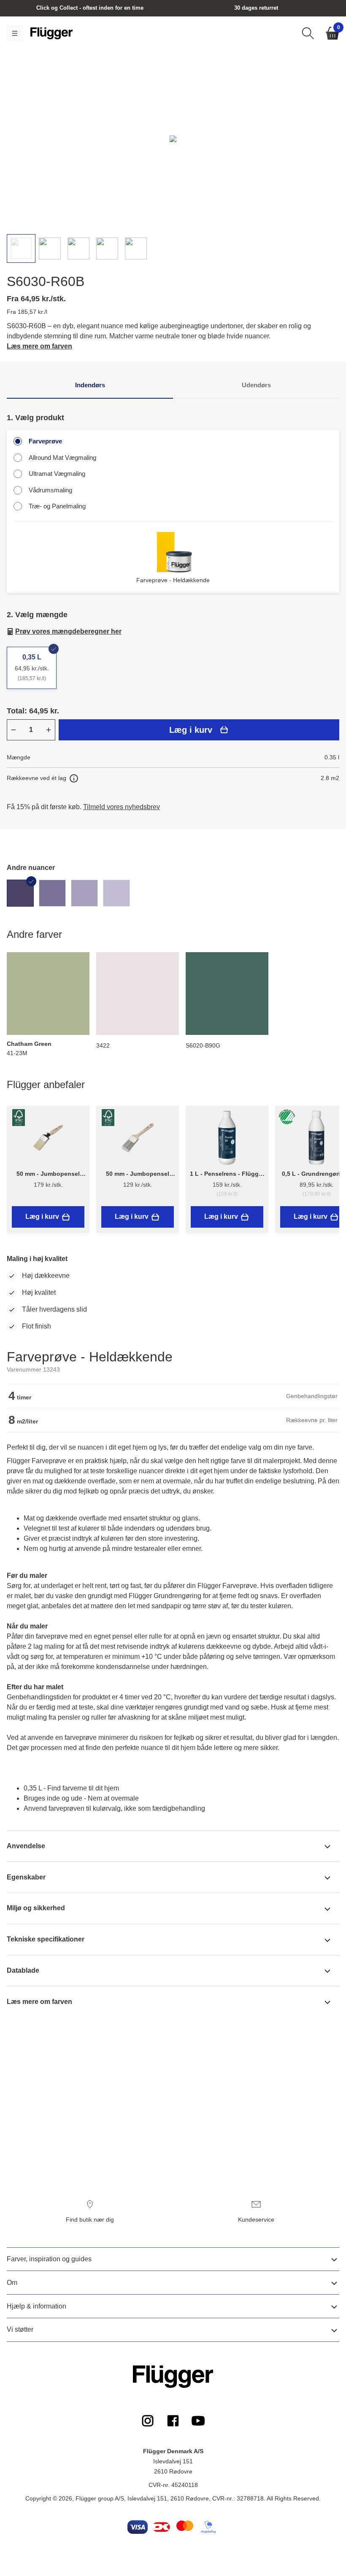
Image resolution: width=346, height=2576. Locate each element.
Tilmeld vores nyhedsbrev (122, 807)
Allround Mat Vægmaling (62, 458)
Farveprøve (45, 441)
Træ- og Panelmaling (57, 506)
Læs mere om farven (39, 346)
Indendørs (90, 385)
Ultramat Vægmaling (57, 474)
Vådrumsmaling (50, 490)
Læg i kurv (191, 730)
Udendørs (256, 385)
